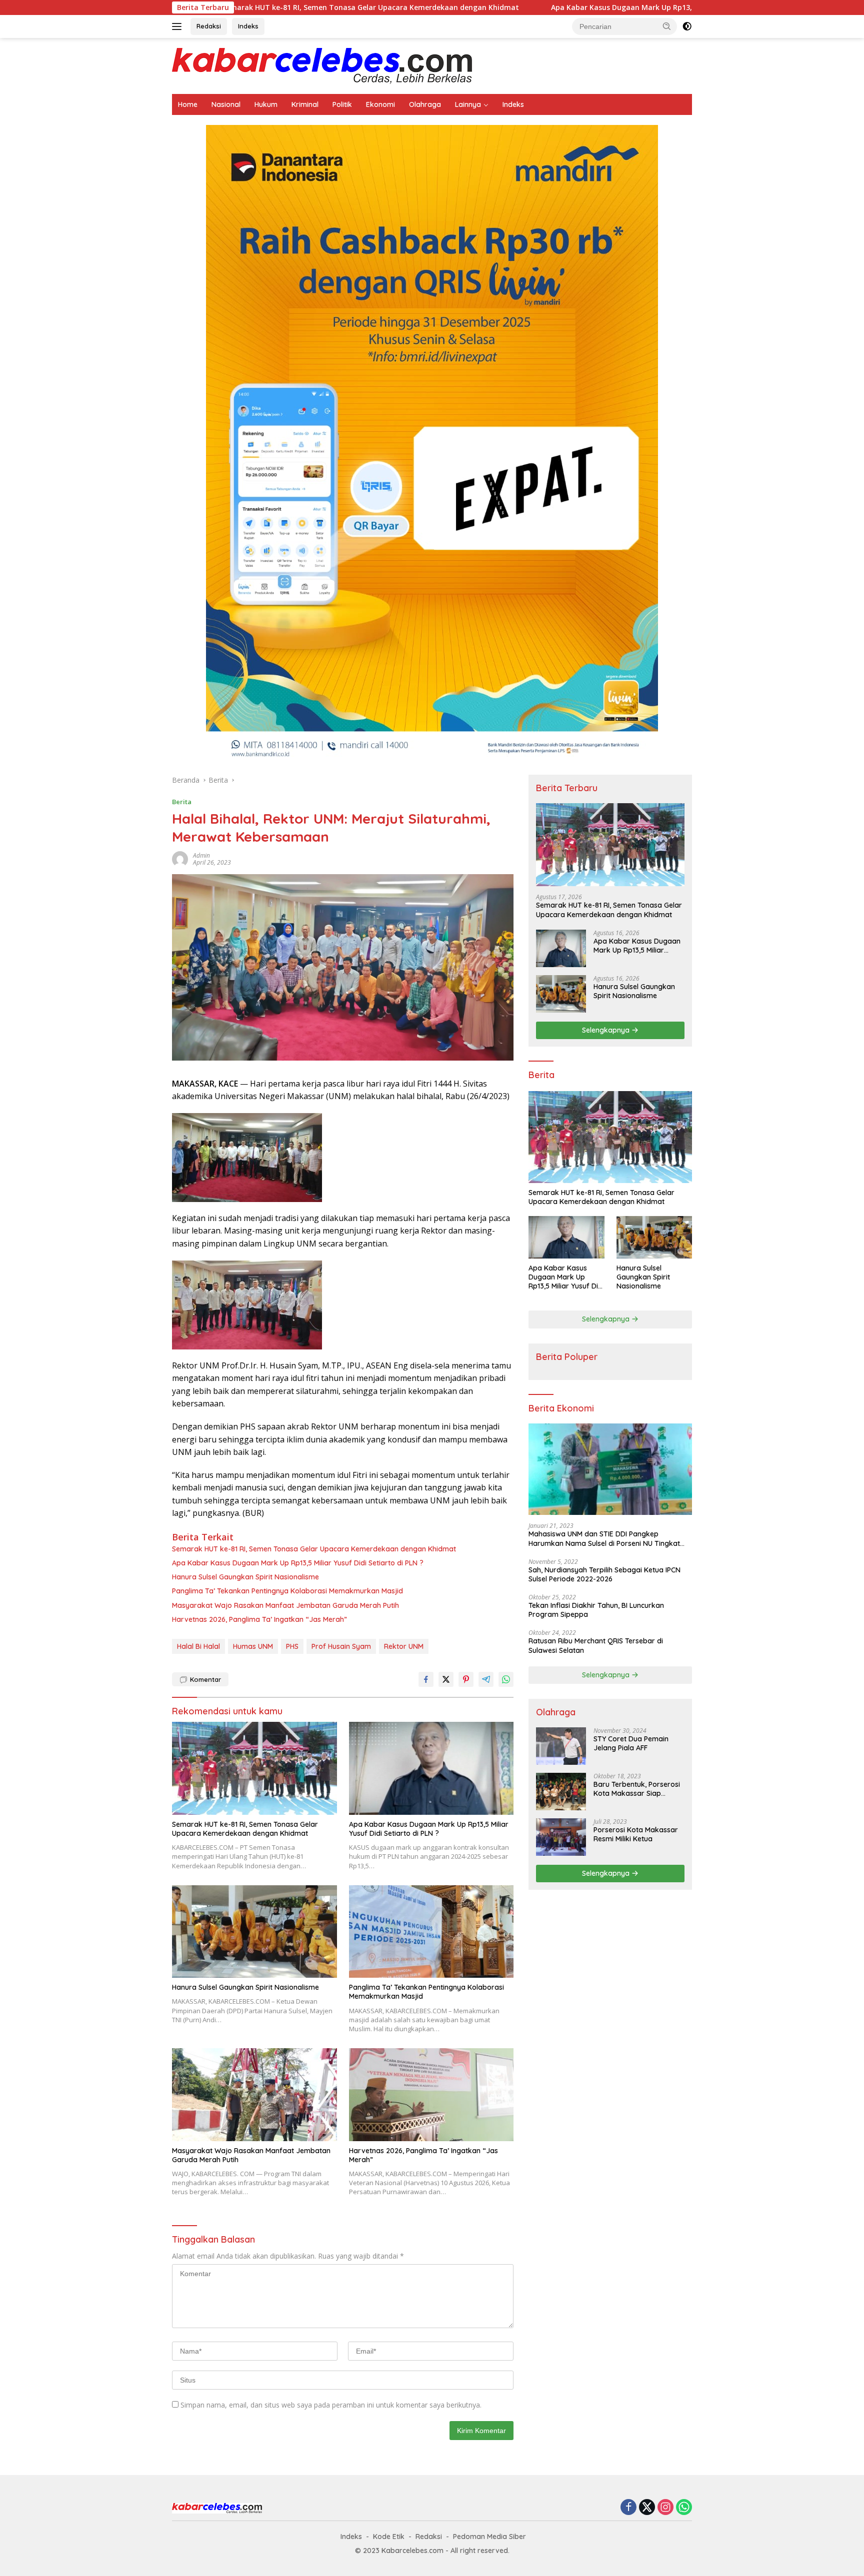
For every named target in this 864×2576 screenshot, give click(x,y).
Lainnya (468, 104)
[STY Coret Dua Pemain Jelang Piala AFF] (561, 1746)
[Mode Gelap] (687, 26)
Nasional (226, 104)
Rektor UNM (404, 1646)
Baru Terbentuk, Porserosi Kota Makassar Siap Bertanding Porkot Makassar (637, 1789)
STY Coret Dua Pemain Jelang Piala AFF (631, 1743)
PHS (292, 1646)
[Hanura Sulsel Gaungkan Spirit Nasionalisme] (254, 1932)
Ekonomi (380, 104)
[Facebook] (628, 2508)
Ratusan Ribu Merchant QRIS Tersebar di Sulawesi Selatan (596, 1645)
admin (201, 855)
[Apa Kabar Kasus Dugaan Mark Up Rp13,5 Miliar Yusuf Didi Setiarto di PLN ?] (431, 1768)
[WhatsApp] (684, 2508)
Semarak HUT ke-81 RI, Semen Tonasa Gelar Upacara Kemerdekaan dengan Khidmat (243, 7)
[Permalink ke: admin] (180, 858)
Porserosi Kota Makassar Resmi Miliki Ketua (636, 1834)
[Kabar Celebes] (322, 65)
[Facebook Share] (426, 1679)
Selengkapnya (607, 1030)
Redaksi (209, 26)
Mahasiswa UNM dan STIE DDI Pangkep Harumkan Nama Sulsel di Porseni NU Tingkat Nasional (604, 1538)
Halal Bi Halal (198, 1646)
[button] (667, 26)
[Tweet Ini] (446, 1679)
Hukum (266, 104)
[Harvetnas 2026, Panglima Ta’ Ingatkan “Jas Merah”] (431, 2094)
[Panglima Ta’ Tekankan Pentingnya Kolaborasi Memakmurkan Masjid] (431, 1932)
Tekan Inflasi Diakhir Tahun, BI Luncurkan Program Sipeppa (596, 1610)
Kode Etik (389, 2537)
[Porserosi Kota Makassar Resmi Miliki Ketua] (561, 1837)
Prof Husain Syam (341, 1646)
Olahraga (425, 104)
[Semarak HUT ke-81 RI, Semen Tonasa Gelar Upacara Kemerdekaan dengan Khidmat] (254, 1768)
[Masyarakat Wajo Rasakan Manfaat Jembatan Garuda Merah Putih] (254, 2094)
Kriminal (305, 104)
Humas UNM (253, 1646)
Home (188, 104)
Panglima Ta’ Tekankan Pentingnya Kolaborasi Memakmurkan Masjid (287, 1591)
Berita (182, 802)
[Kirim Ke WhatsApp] (506, 1679)
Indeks (248, 26)
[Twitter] (647, 2508)
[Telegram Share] (486, 1679)
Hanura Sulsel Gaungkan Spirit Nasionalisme (245, 1577)
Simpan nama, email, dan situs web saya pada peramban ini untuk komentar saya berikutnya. (331, 2405)
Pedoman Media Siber (489, 2537)
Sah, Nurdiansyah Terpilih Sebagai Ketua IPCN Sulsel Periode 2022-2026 (604, 1574)
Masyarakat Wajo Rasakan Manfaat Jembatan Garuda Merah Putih (285, 1605)
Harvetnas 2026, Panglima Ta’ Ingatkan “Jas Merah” (259, 1619)
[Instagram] (665, 2508)
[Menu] (179, 26)
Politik (342, 104)
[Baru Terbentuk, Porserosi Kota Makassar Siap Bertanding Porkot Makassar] (561, 1792)
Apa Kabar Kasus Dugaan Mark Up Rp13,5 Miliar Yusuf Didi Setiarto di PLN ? (556, 7)
